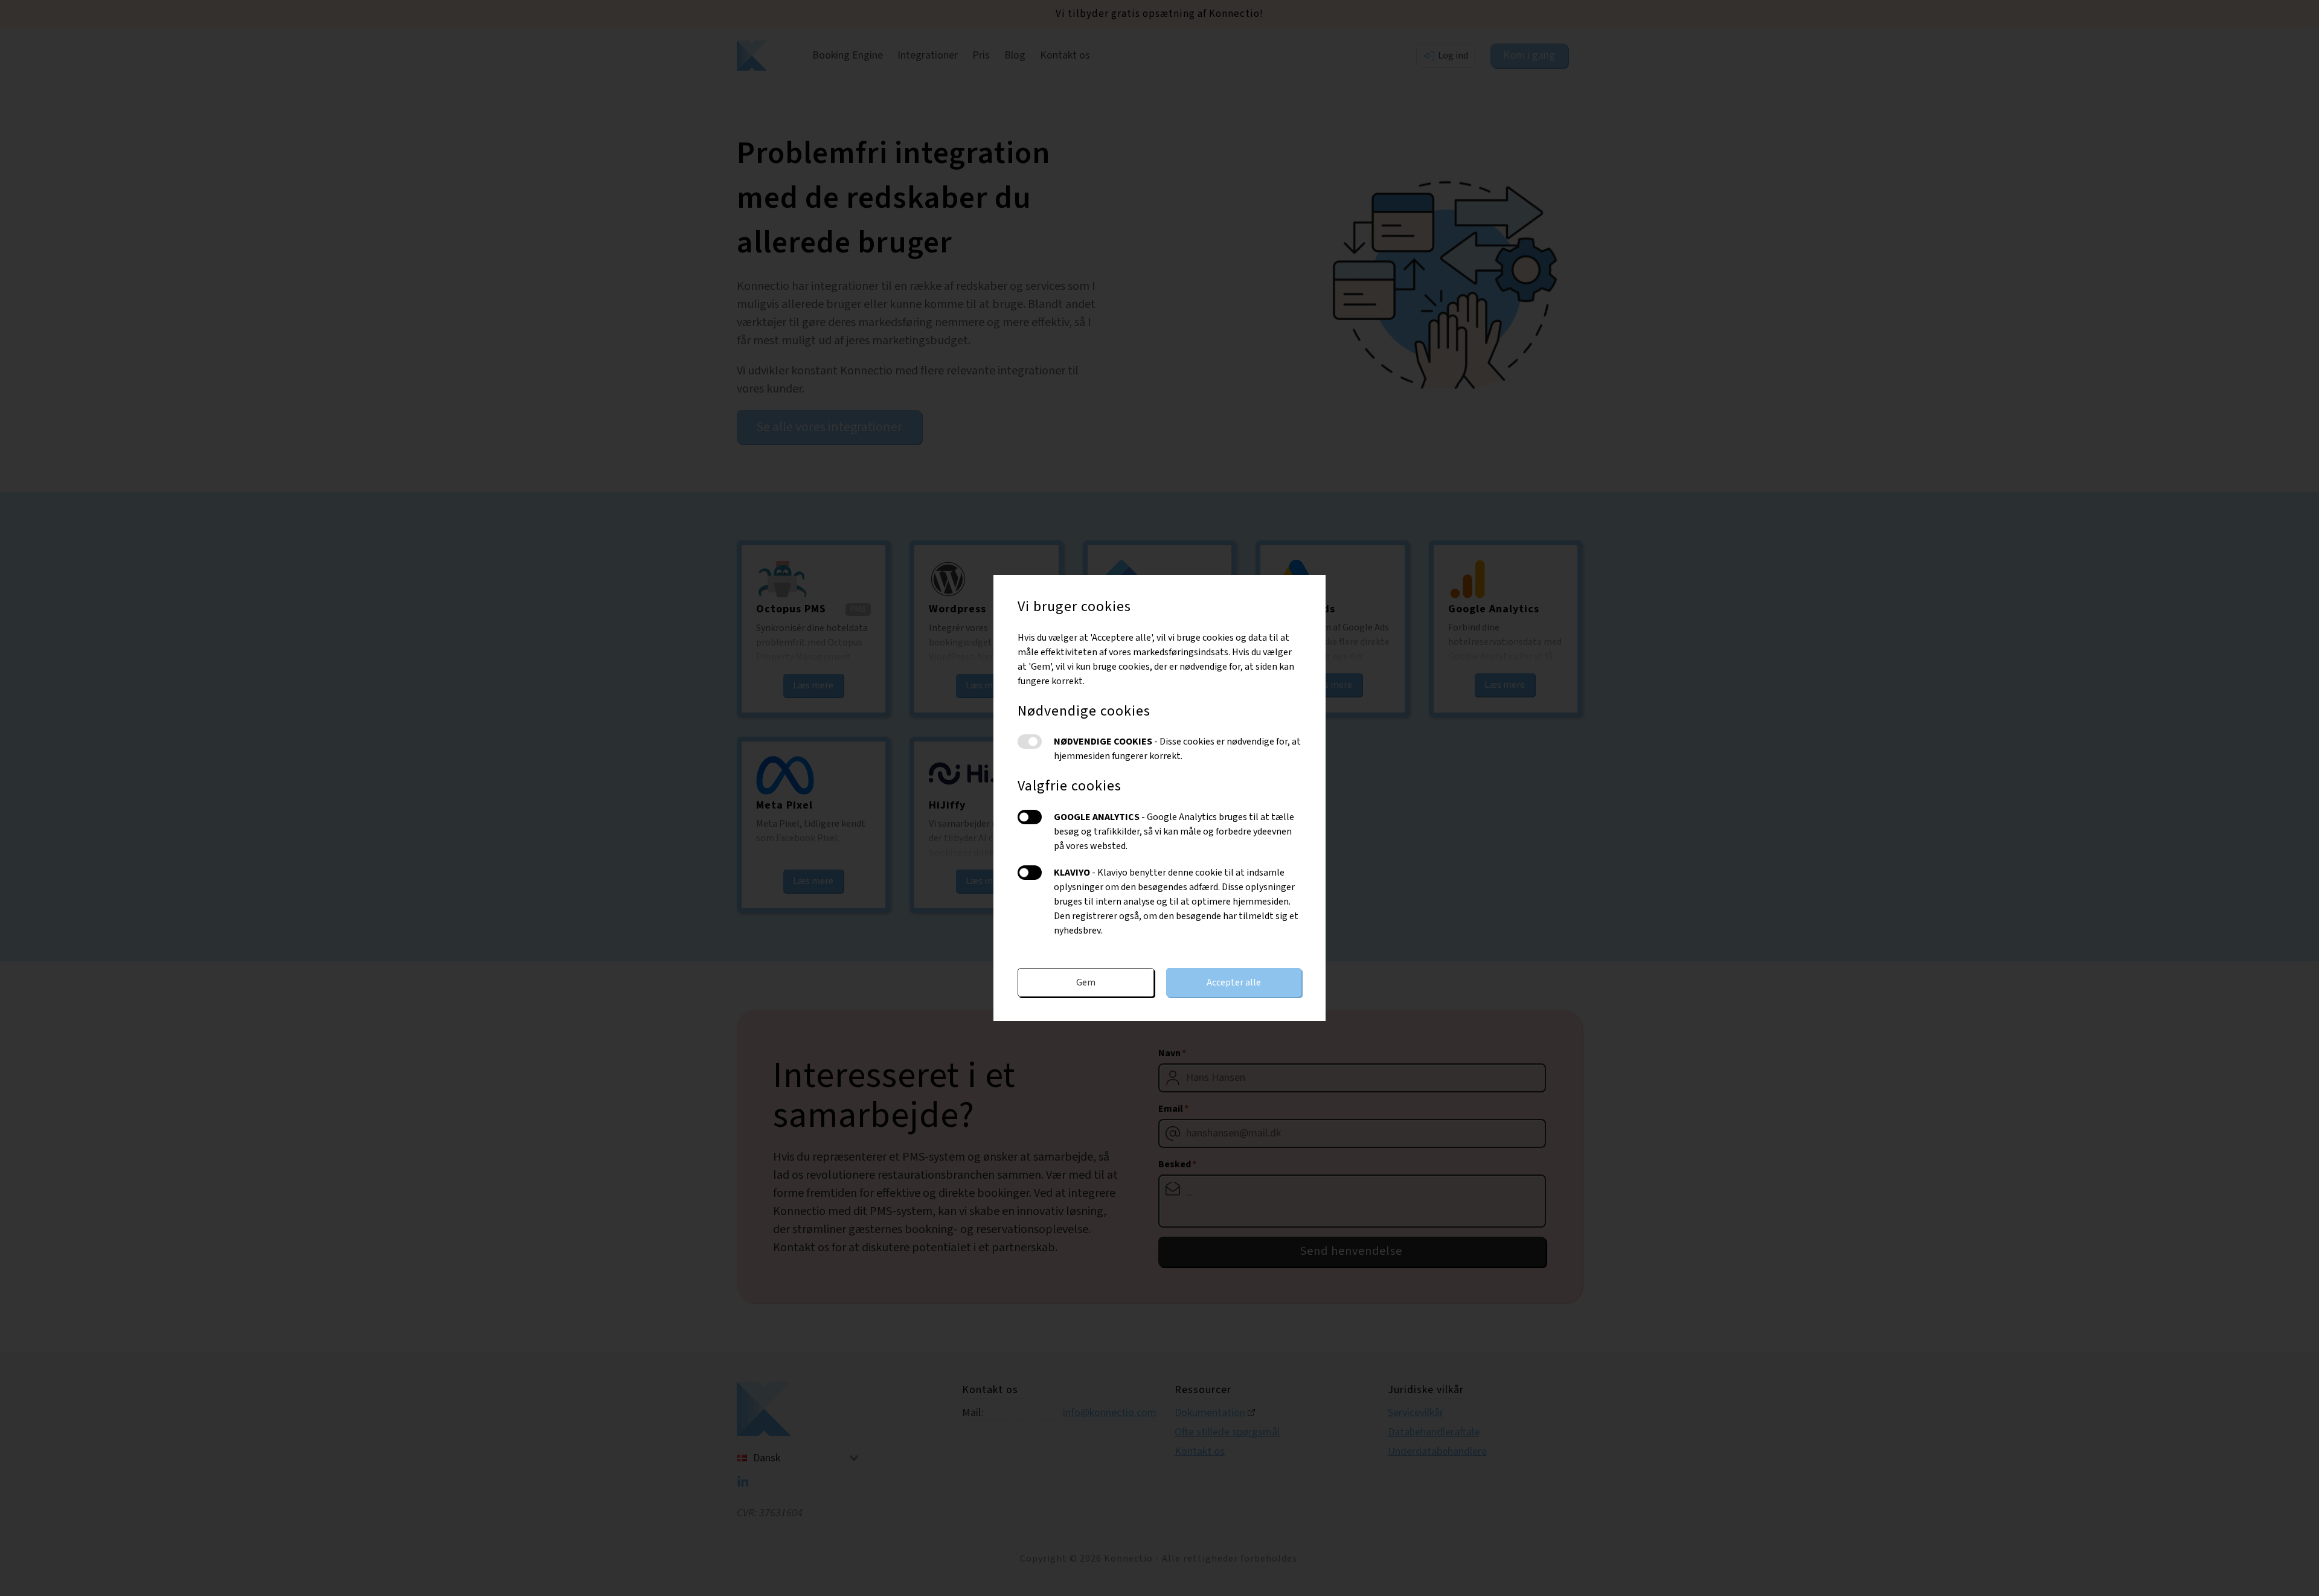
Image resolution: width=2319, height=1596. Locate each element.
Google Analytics (1030, 817)
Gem (1086, 982)
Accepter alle (1234, 982)
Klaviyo (1030, 873)
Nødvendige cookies (1030, 742)
